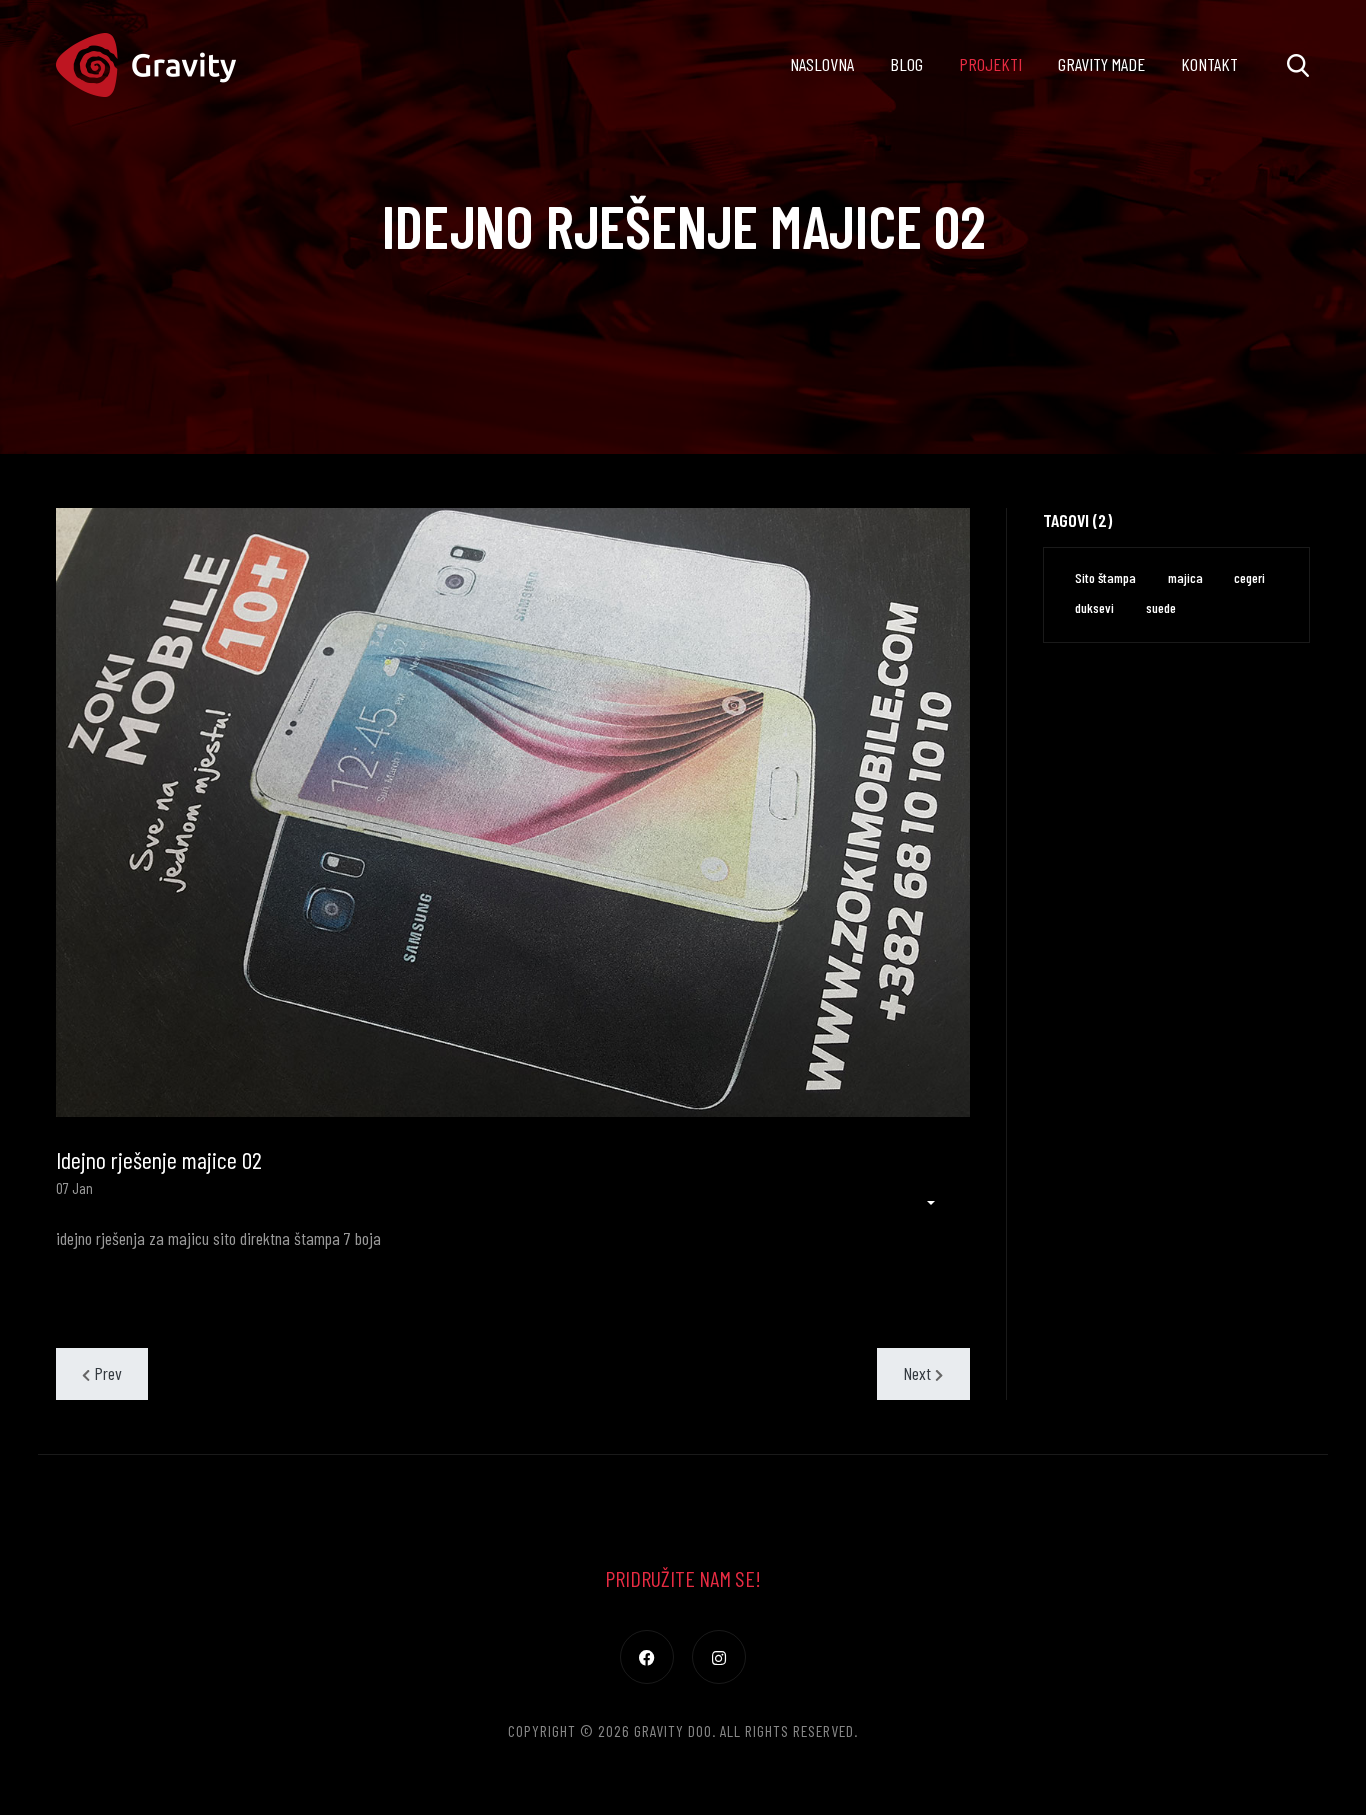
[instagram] (719, 1657)
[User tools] (920, 1202)
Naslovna (822, 64)
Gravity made (1101, 64)
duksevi (1094, 607)
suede (1161, 607)
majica (1185, 577)
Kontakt (1209, 64)
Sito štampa (1105, 577)
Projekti (990, 64)
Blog (906, 64)
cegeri (1249, 577)
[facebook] (647, 1657)
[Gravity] (146, 65)
